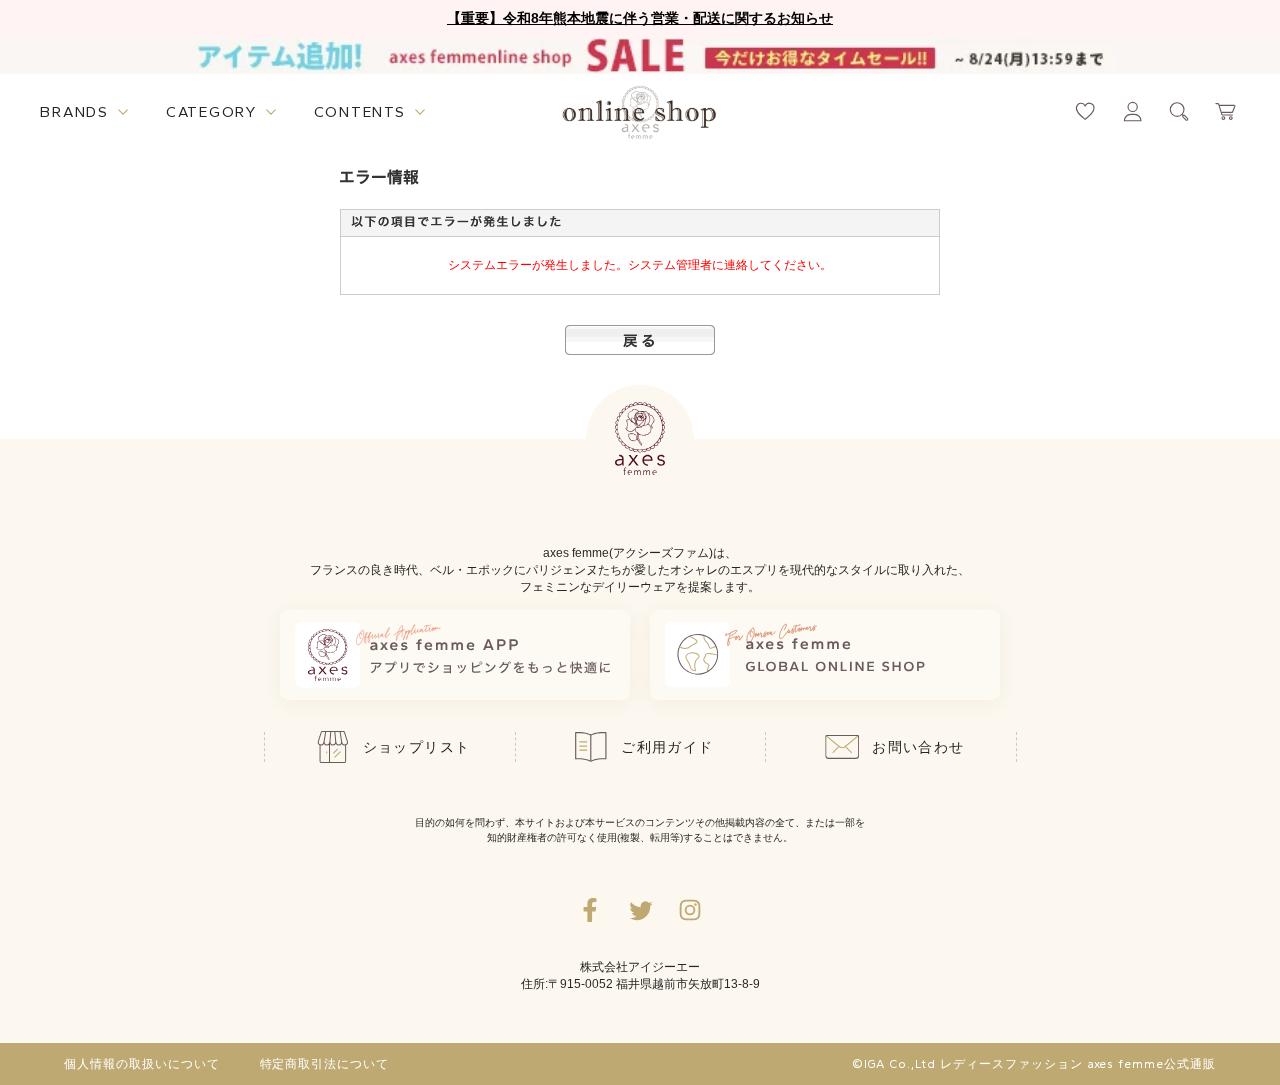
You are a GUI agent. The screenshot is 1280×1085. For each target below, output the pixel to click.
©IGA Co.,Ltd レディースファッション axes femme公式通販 (1034, 1064)
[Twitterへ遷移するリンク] (640, 910)
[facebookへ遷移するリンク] (590, 910)
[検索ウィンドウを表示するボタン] (1179, 111)
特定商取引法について (325, 1064)
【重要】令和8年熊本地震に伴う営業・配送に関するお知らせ (640, 18)
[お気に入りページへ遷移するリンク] (1085, 111)
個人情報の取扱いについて (142, 1064)
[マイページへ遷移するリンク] (1132, 111)
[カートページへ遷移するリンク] (1226, 111)
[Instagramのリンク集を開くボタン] (690, 910)
